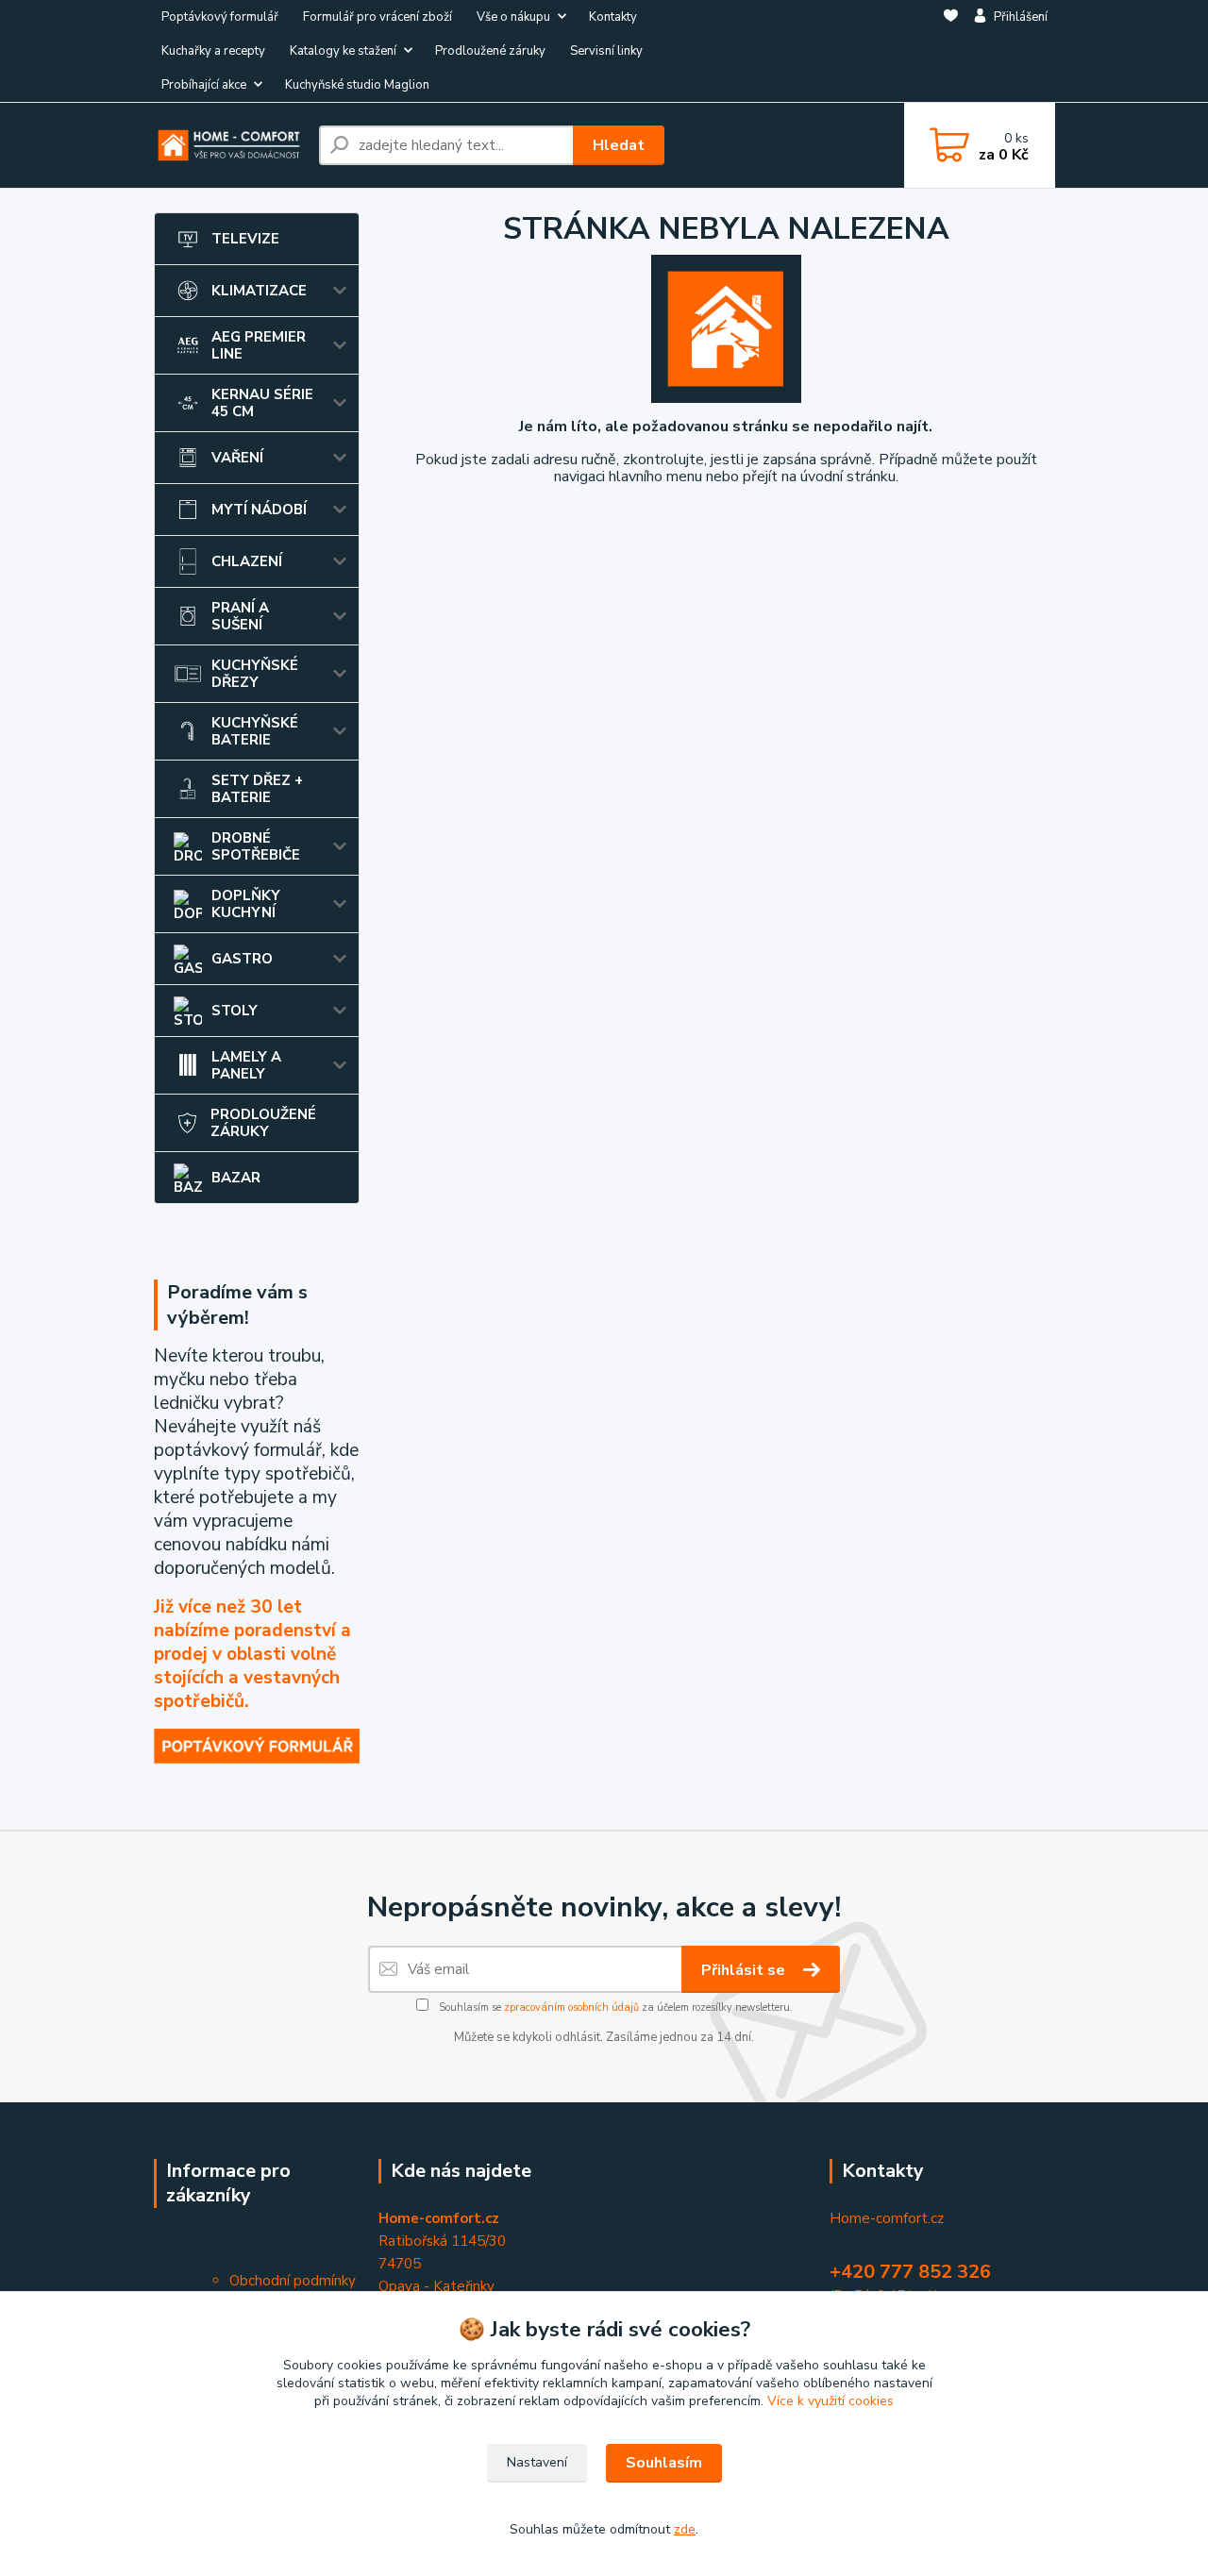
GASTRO (242, 959)
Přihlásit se (745, 1970)
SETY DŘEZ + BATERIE (257, 789)
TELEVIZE (245, 239)
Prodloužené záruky (490, 51)
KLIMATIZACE (259, 291)
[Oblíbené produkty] (951, 52)
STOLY (235, 1011)
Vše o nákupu (513, 17)
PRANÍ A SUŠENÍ (240, 616)
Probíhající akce (204, 85)
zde (685, 2529)
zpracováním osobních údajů (571, 2007)
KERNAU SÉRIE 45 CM (262, 403)
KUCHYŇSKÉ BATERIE (255, 731)
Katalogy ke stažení (343, 51)
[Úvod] (229, 145)
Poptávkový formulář (220, 17)
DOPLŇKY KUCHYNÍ (246, 904)
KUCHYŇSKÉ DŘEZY (255, 674)
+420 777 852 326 (910, 2272)
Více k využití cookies (830, 2401)
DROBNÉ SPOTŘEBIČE (256, 846)
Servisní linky (606, 51)
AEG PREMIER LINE (259, 345)
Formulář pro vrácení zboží (377, 17)
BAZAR (236, 1178)
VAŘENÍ (237, 458)
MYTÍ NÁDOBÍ (259, 510)
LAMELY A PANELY (246, 1065)
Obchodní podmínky (293, 2281)
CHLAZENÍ (247, 561)
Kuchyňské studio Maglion (357, 85)
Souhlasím (664, 2463)
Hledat (619, 145)
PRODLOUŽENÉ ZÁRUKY (263, 1123)
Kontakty (613, 17)
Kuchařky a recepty (213, 51)
